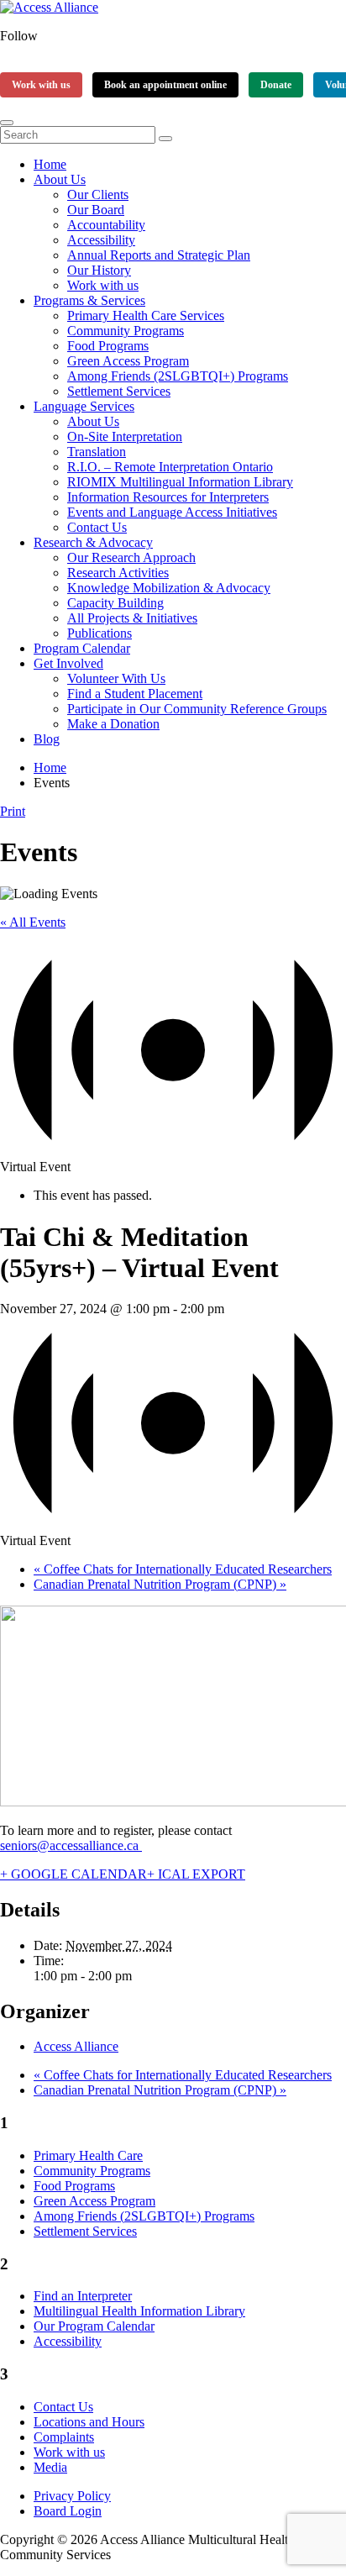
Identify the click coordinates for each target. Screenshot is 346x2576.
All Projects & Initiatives (132, 618)
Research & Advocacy (93, 542)
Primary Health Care (88, 2155)
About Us (60, 179)
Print (13, 811)
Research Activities (118, 573)
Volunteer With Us (116, 678)
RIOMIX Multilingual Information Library (180, 482)
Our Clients (98, 195)
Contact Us (97, 527)
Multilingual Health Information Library (139, 2311)
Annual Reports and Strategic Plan (159, 255)
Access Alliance (76, 2046)
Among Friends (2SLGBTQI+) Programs (178, 376)
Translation (97, 452)
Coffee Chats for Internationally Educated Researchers (183, 1569)
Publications (100, 633)
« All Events (33, 922)
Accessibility (101, 240)
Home (50, 164)
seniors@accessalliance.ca (71, 1845)
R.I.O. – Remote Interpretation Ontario (170, 467)
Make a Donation (113, 724)
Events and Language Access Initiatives (172, 512)
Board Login (68, 2511)
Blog (47, 739)
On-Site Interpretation (125, 436)
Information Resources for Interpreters (168, 497)
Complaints (64, 2437)
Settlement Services (119, 391)
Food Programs (108, 346)
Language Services (84, 406)
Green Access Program (128, 361)
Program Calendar (82, 648)
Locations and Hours (89, 2422)
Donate (276, 85)
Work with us (41, 85)
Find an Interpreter (83, 2296)
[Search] (165, 139)
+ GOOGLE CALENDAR (73, 1874)
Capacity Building (115, 603)
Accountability (106, 225)
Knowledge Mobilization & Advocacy (169, 588)
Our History (99, 270)
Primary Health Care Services (146, 315)
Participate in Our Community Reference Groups (197, 709)
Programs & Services (89, 300)
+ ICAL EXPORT (196, 1874)
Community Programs (126, 331)
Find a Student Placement (135, 694)
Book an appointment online (165, 85)
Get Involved (68, 663)
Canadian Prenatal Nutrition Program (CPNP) (160, 1584)
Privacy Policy (72, 2496)
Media (50, 2467)
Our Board (96, 210)
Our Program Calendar (94, 2326)
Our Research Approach (131, 557)
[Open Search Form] (7, 123)
